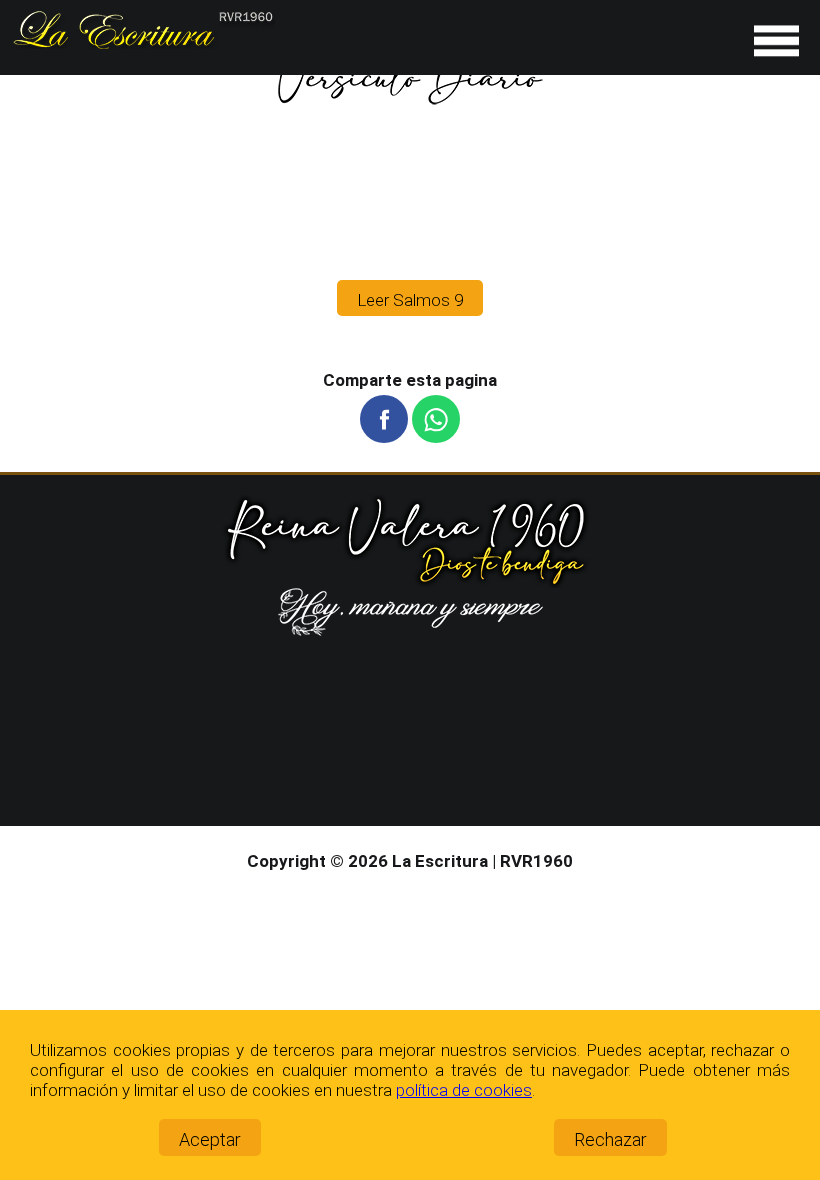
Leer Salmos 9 (410, 300)
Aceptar (210, 1139)
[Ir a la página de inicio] (142, 43)
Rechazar (610, 1139)
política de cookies (464, 1090)
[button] (384, 419)
